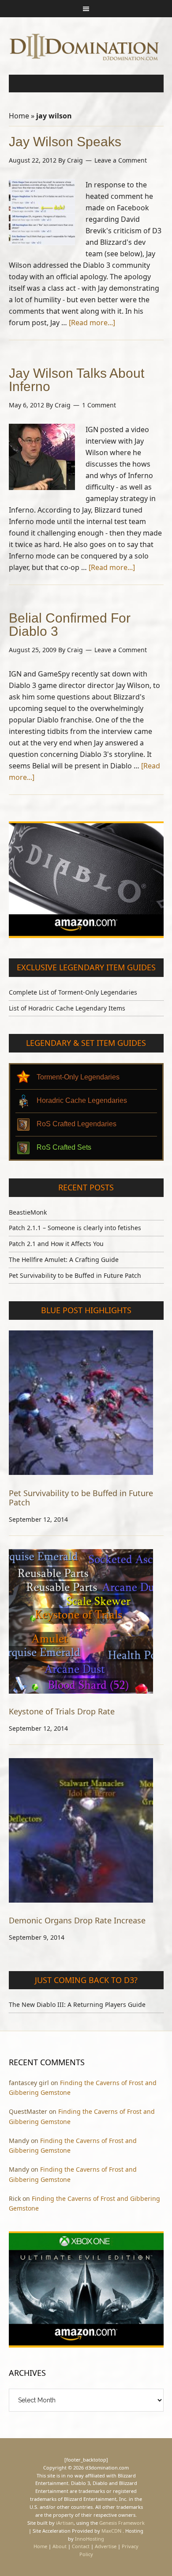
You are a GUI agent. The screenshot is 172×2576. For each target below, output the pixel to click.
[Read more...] (92, 323)
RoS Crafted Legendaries (77, 1124)
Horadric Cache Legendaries (82, 1100)
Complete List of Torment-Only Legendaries (73, 992)
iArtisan (65, 2523)
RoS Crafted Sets (64, 1147)
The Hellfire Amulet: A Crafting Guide (64, 1260)
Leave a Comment (121, 160)
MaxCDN (111, 2531)
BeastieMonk (28, 1212)
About (60, 2546)
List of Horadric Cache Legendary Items (67, 1008)
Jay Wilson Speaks (65, 142)
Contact (81, 2546)
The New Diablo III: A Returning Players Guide (77, 2004)
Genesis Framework (122, 2523)
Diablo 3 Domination (86, 46)
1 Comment (99, 405)
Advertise (106, 2546)
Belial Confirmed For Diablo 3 (70, 625)
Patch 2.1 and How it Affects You (56, 1244)
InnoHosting (90, 2539)
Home (19, 116)
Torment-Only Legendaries (78, 1077)
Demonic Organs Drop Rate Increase (77, 1920)
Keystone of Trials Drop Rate (62, 1711)
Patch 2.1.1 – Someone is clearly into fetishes (75, 1228)
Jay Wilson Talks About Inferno (77, 380)
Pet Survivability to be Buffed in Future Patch (75, 1275)
